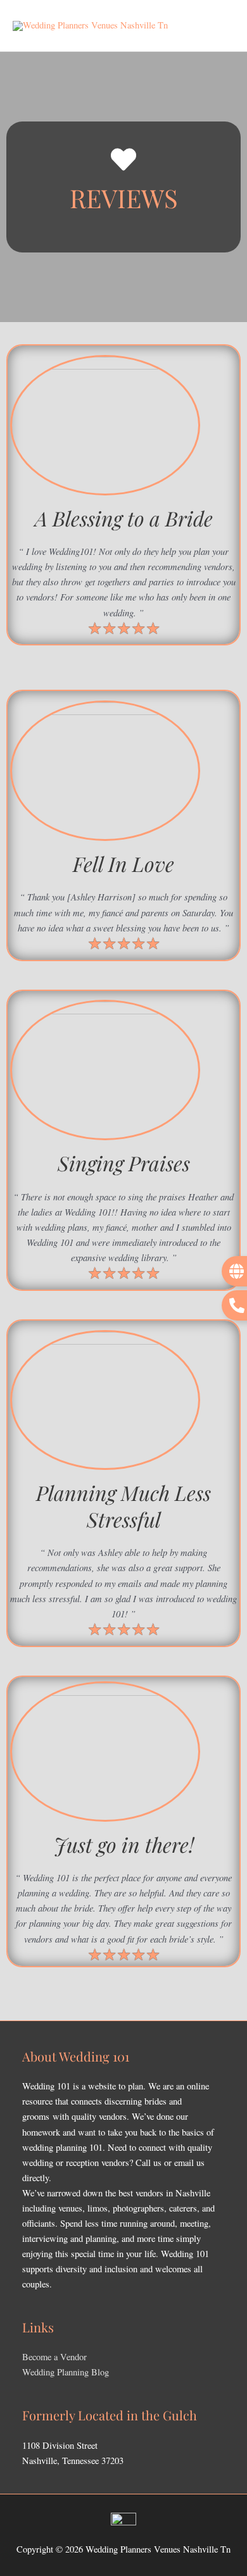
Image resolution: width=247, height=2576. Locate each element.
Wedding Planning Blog (66, 2372)
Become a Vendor (54, 2357)
